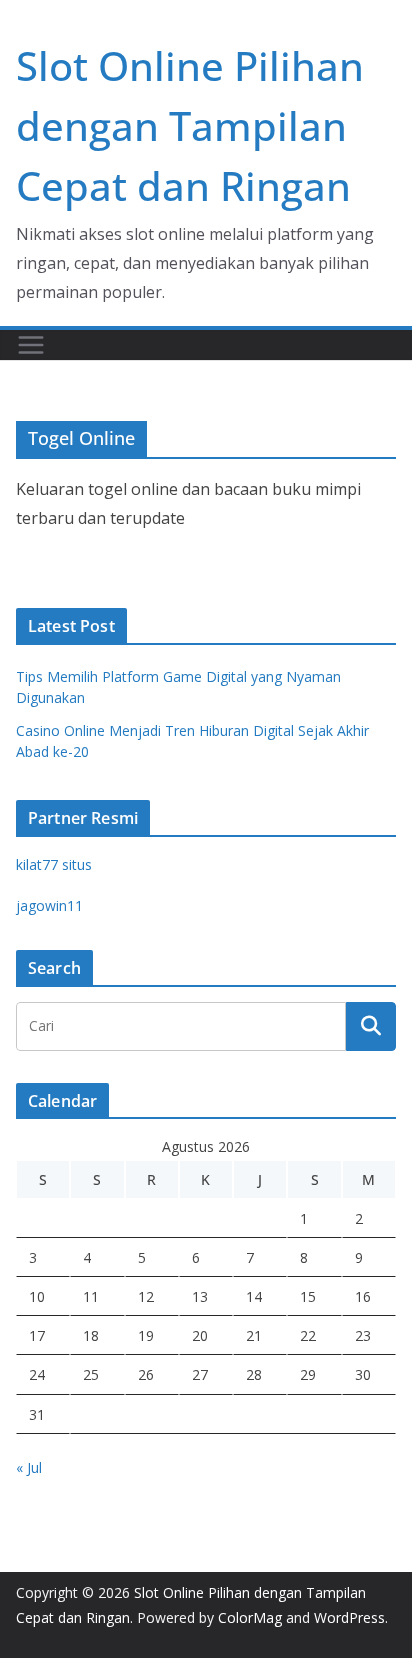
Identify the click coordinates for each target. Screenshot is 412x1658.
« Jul (29, 1467)
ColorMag (250, 1617)
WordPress (349, 1617)
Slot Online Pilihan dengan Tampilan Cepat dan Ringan (190, 125)
